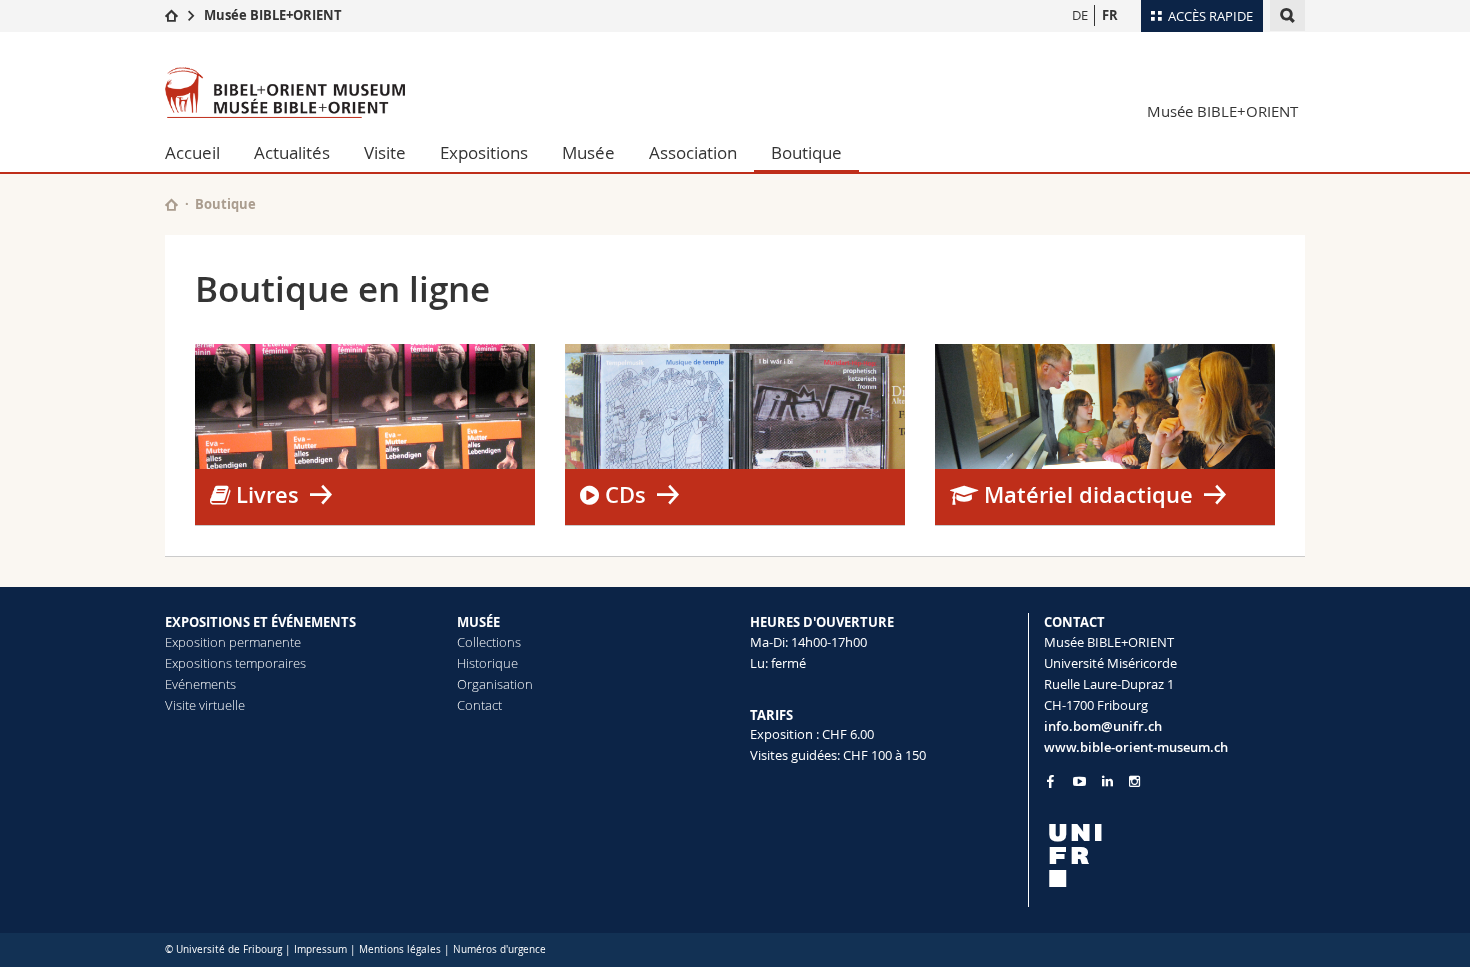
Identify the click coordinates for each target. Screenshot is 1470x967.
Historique (487, 663)
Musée (588, 152)
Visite (385, 152)
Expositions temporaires (235, 663)
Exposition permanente (233, 642)
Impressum (320, 949)
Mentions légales (400, 949)
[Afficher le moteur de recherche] (1287, 15)
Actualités (292, 152)
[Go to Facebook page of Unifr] (1050, 781)
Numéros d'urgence (499, 949)
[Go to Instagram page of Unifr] (1134, 781)
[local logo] (1175, 855)
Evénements (200, 684)
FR (1110, 15)
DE (1080, 15)
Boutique (806, 152)
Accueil (192, 152)
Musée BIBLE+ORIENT (273, 15)
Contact (479, 705)
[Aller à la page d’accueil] (171, 15)
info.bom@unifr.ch (1103, 726)
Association (693, 152)
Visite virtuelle (205, 705)
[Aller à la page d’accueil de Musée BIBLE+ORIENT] (285, 92)
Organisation (495, 684)
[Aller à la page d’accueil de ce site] (171, 204)
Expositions (484, 152)
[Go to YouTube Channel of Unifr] (1079, 781)
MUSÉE (478, 622)
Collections (489, 642)
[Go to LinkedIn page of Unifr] (1107, 781)
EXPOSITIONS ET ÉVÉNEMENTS (260, 622)
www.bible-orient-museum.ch (1136, 747)
